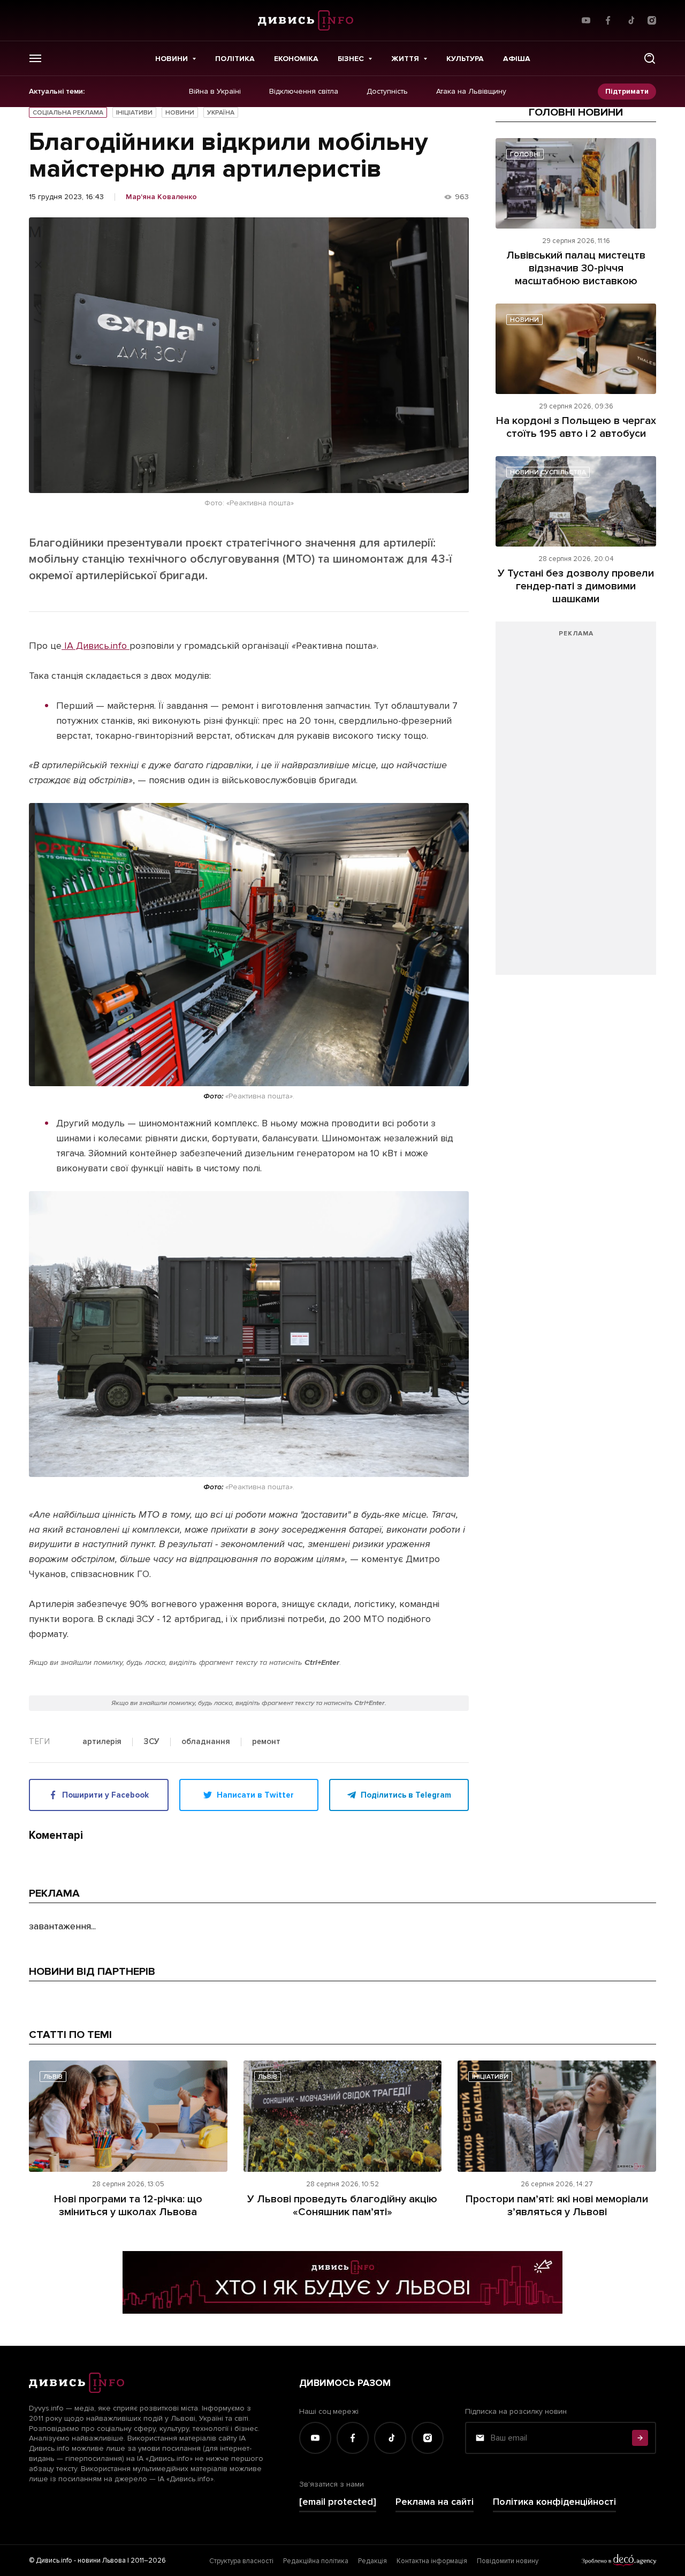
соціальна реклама (68, 113)
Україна (221, 113)
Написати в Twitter (255, 1795)
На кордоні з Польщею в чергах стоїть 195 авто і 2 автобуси (576, 427)
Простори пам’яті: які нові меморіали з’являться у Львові (557, 2206)
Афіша (517, 59)
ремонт (266, 1742)
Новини (172, 59)
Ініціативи (134, 113)
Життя (405, 59)
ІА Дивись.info (96, 646)
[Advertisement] (576, 804)
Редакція (372, 2561)
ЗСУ (151, 1742)
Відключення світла (304, 92)
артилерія (102, 1742)
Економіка (296, 59)
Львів (53, 2077)
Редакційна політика (316, 2561)
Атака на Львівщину (471, 92)
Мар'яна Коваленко (161, 197)
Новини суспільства (548, 472)
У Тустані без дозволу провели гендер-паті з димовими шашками (576, 586)
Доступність (387, 92)
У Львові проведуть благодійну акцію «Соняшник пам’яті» (342, 2206)
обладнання (206, 1742)
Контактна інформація (432, 2561)
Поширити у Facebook (105, 1795)
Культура (465, 59)
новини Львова (102, 2560)
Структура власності (241, 2561)
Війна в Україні (215, 92)
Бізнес (351, 59)
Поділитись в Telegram (406, 1795)
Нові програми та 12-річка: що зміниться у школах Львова (128, 2206)
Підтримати (627, 91)
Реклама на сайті (435, 2502)
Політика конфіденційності (554, 2502)
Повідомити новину (508, 2561)
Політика (235, 59)
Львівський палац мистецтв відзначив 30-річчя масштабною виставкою (576, 268)
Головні (525, 154)
